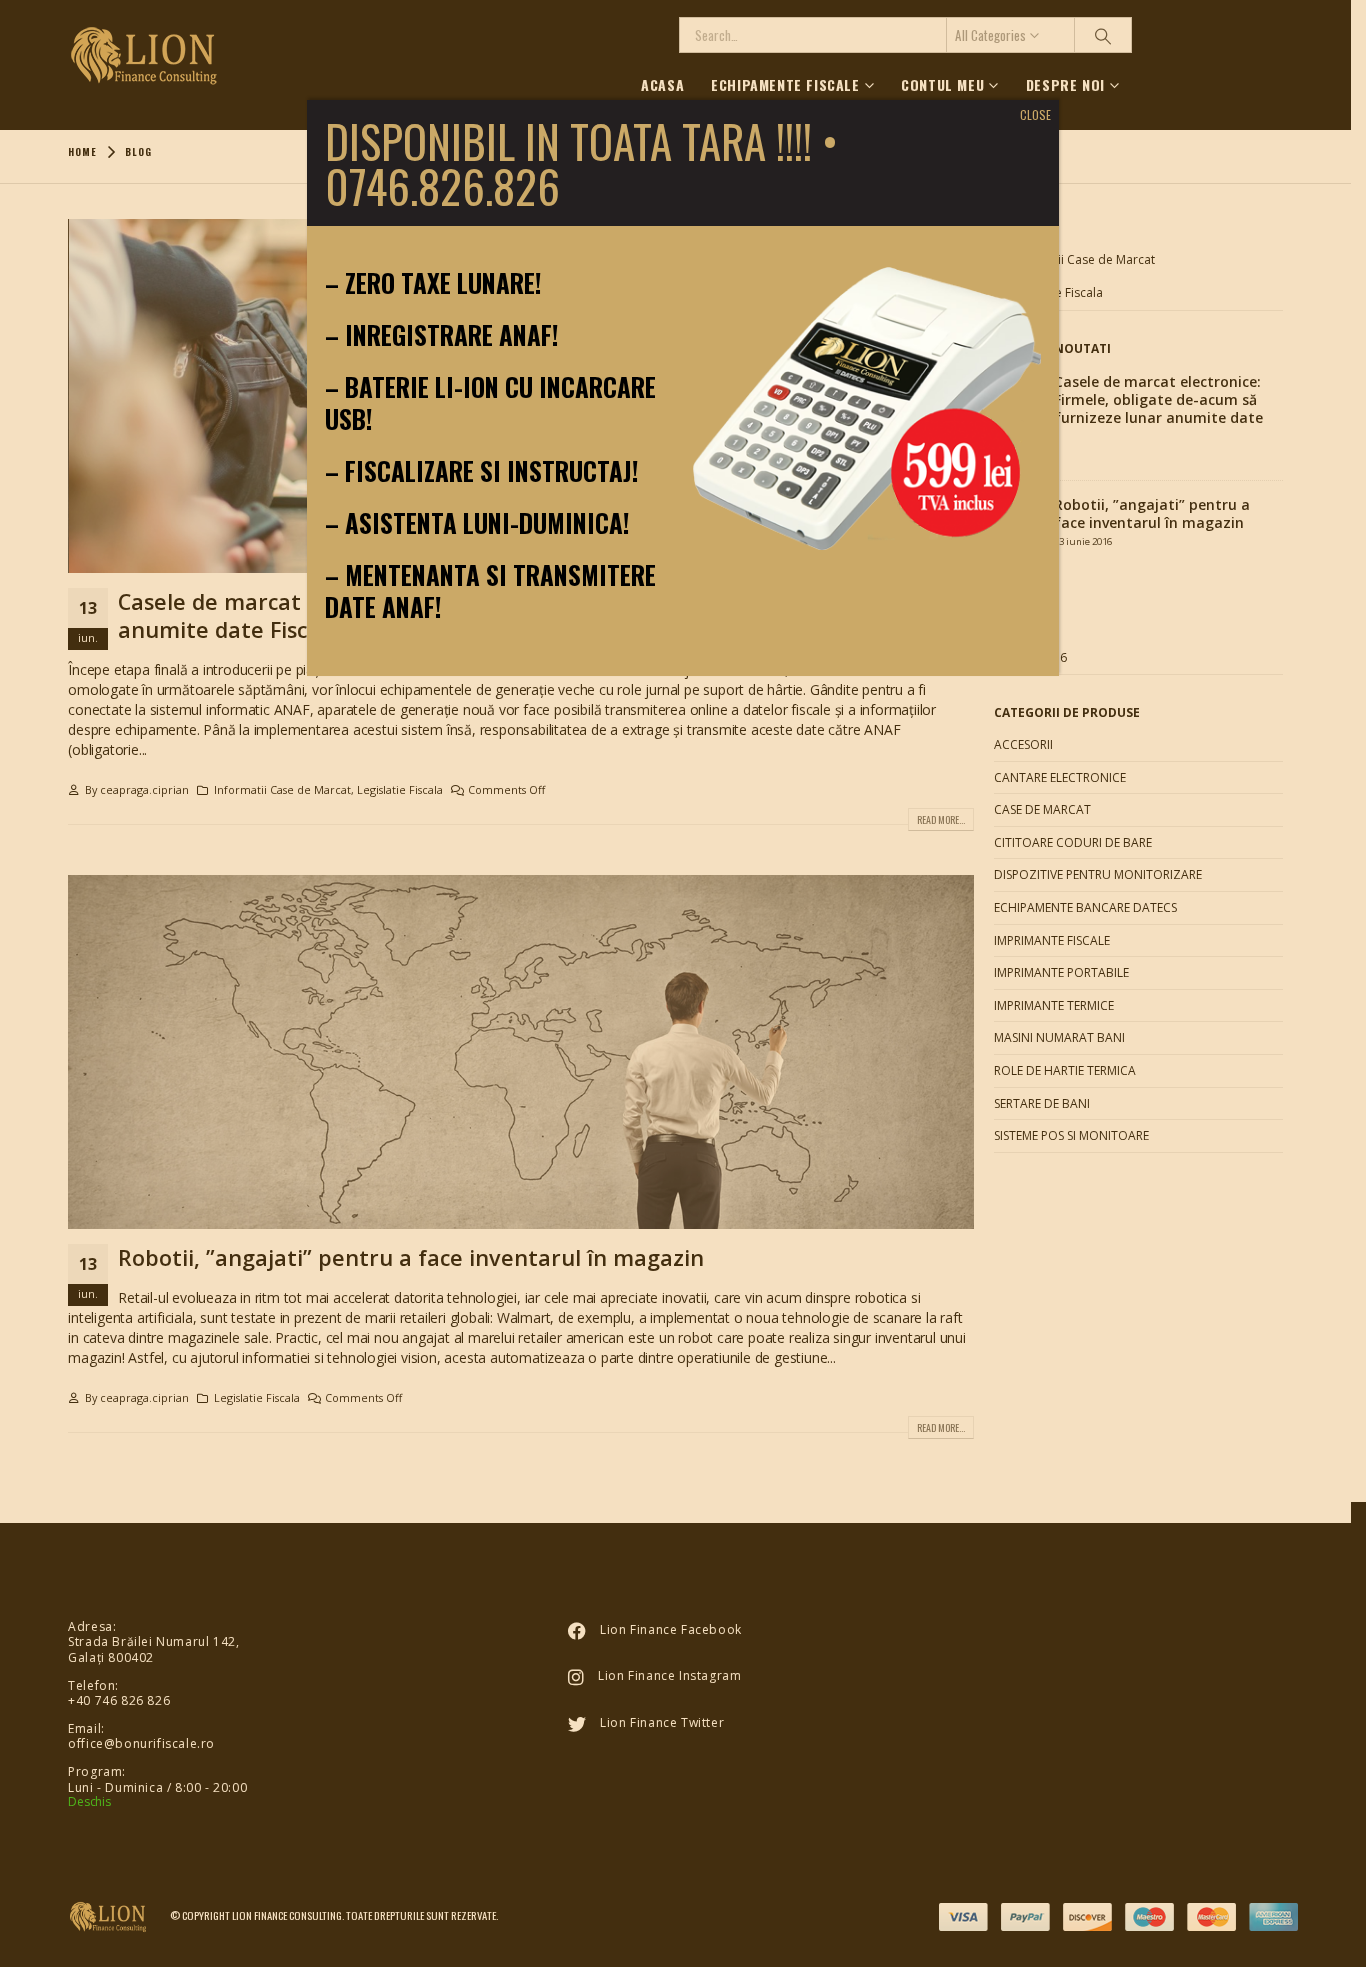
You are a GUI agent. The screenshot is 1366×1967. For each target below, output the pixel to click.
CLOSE (1035, 114)
